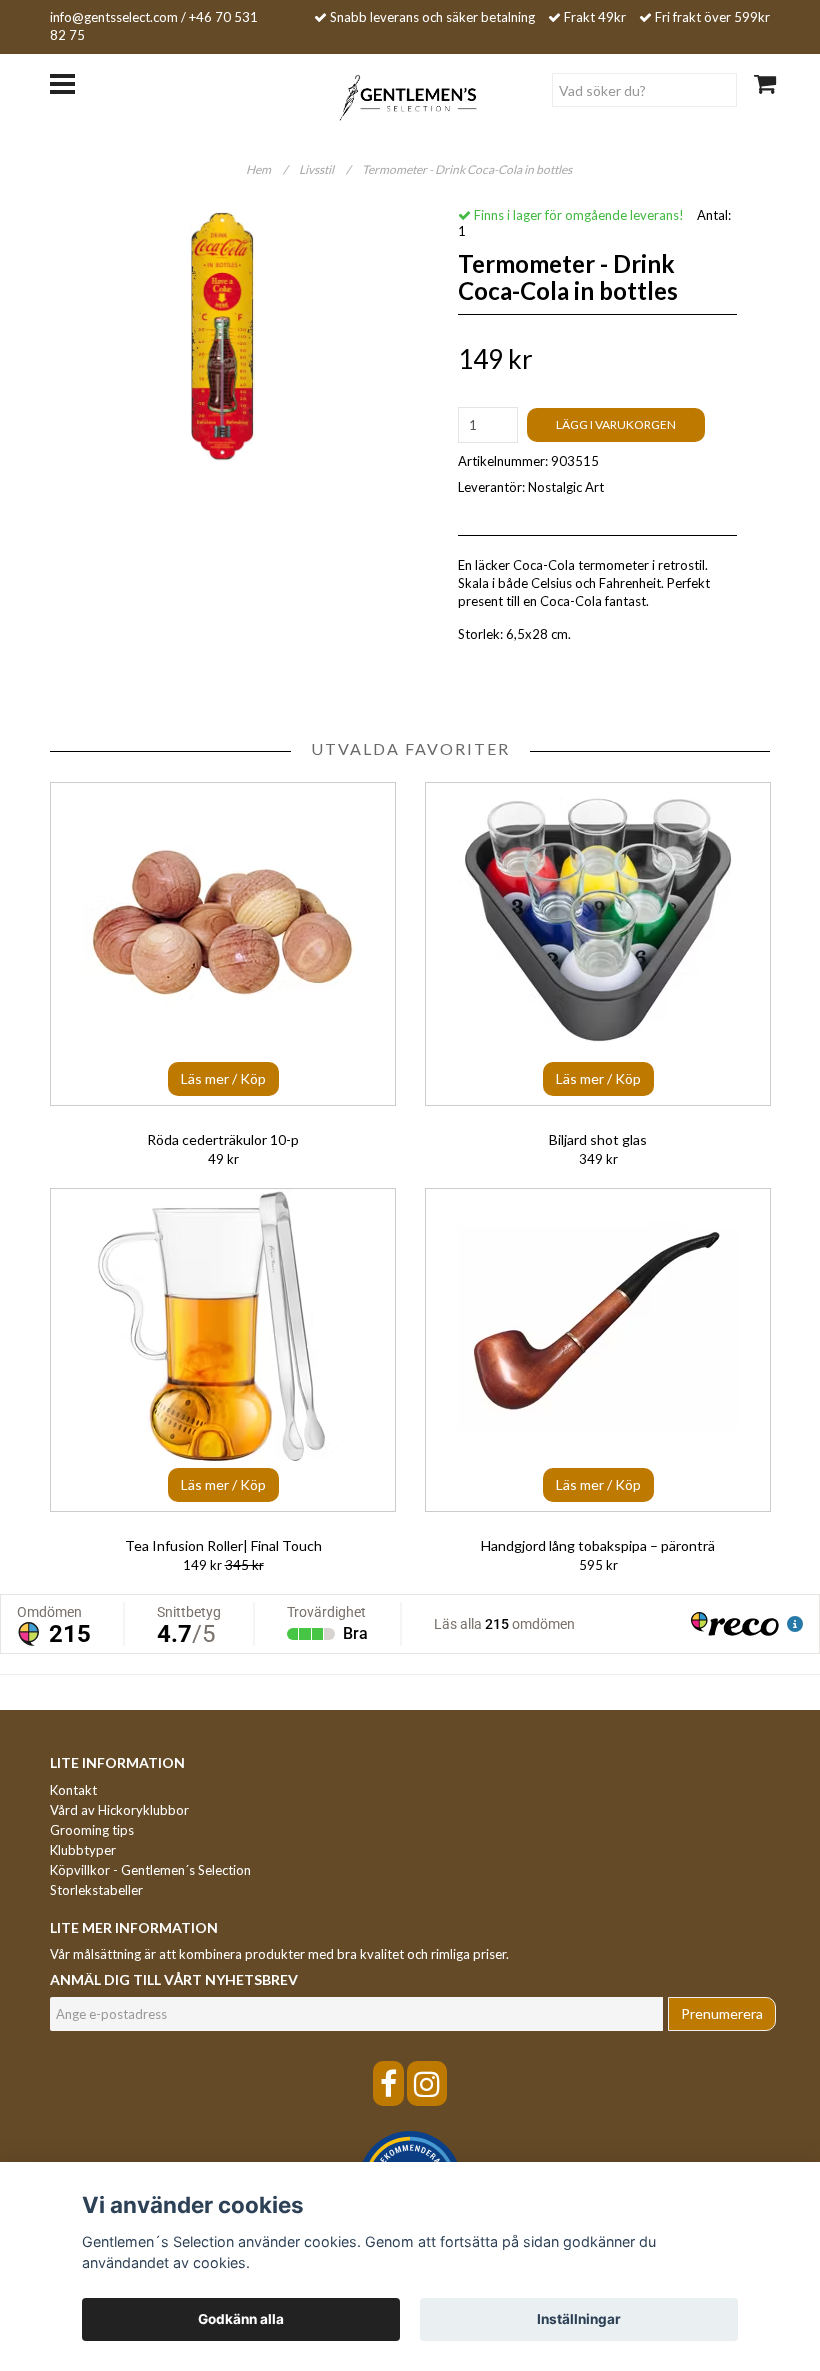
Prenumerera (722, 2013)
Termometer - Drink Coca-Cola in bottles (468, 169)
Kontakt (73, 1790)
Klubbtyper (83, 1850)
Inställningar (579, 2319)
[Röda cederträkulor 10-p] (223, 944)
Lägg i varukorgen (616, 424)
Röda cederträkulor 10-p (223, 1139)
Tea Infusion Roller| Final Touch (223, 1545)
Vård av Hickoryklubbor (119, 1810)
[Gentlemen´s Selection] (410, 96)
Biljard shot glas (598, 1139)
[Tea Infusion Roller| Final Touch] (223, 1350)
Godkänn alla (241, 2319)
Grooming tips (92, 1830)
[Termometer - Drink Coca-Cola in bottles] (222, 336)
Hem (266, 169)
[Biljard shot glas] (598, 944)
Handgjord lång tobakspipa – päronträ (598, 1545)
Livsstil (324, 169)
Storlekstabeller (96, 1890)
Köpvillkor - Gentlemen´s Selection (150, 1870)
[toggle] (72, 82)
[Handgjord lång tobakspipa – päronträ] (598, 1350)
